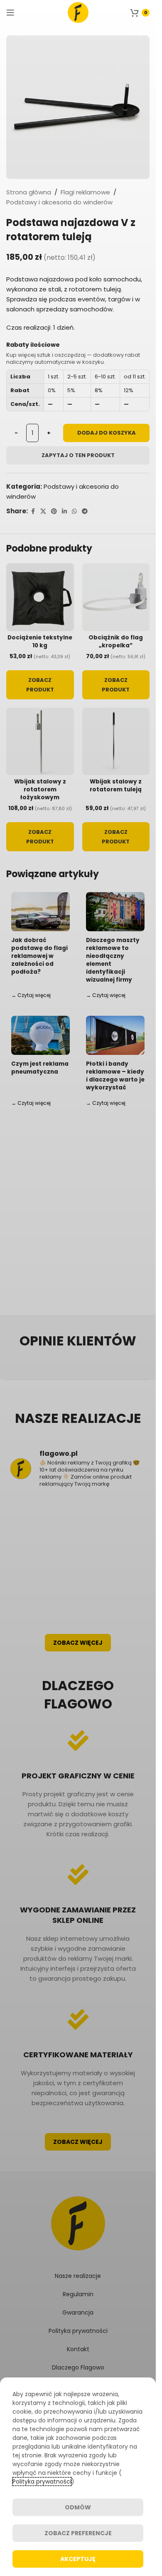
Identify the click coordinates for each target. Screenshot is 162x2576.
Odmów (78, 2507)
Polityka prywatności (42, 2482)
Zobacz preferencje (78, 2533)
